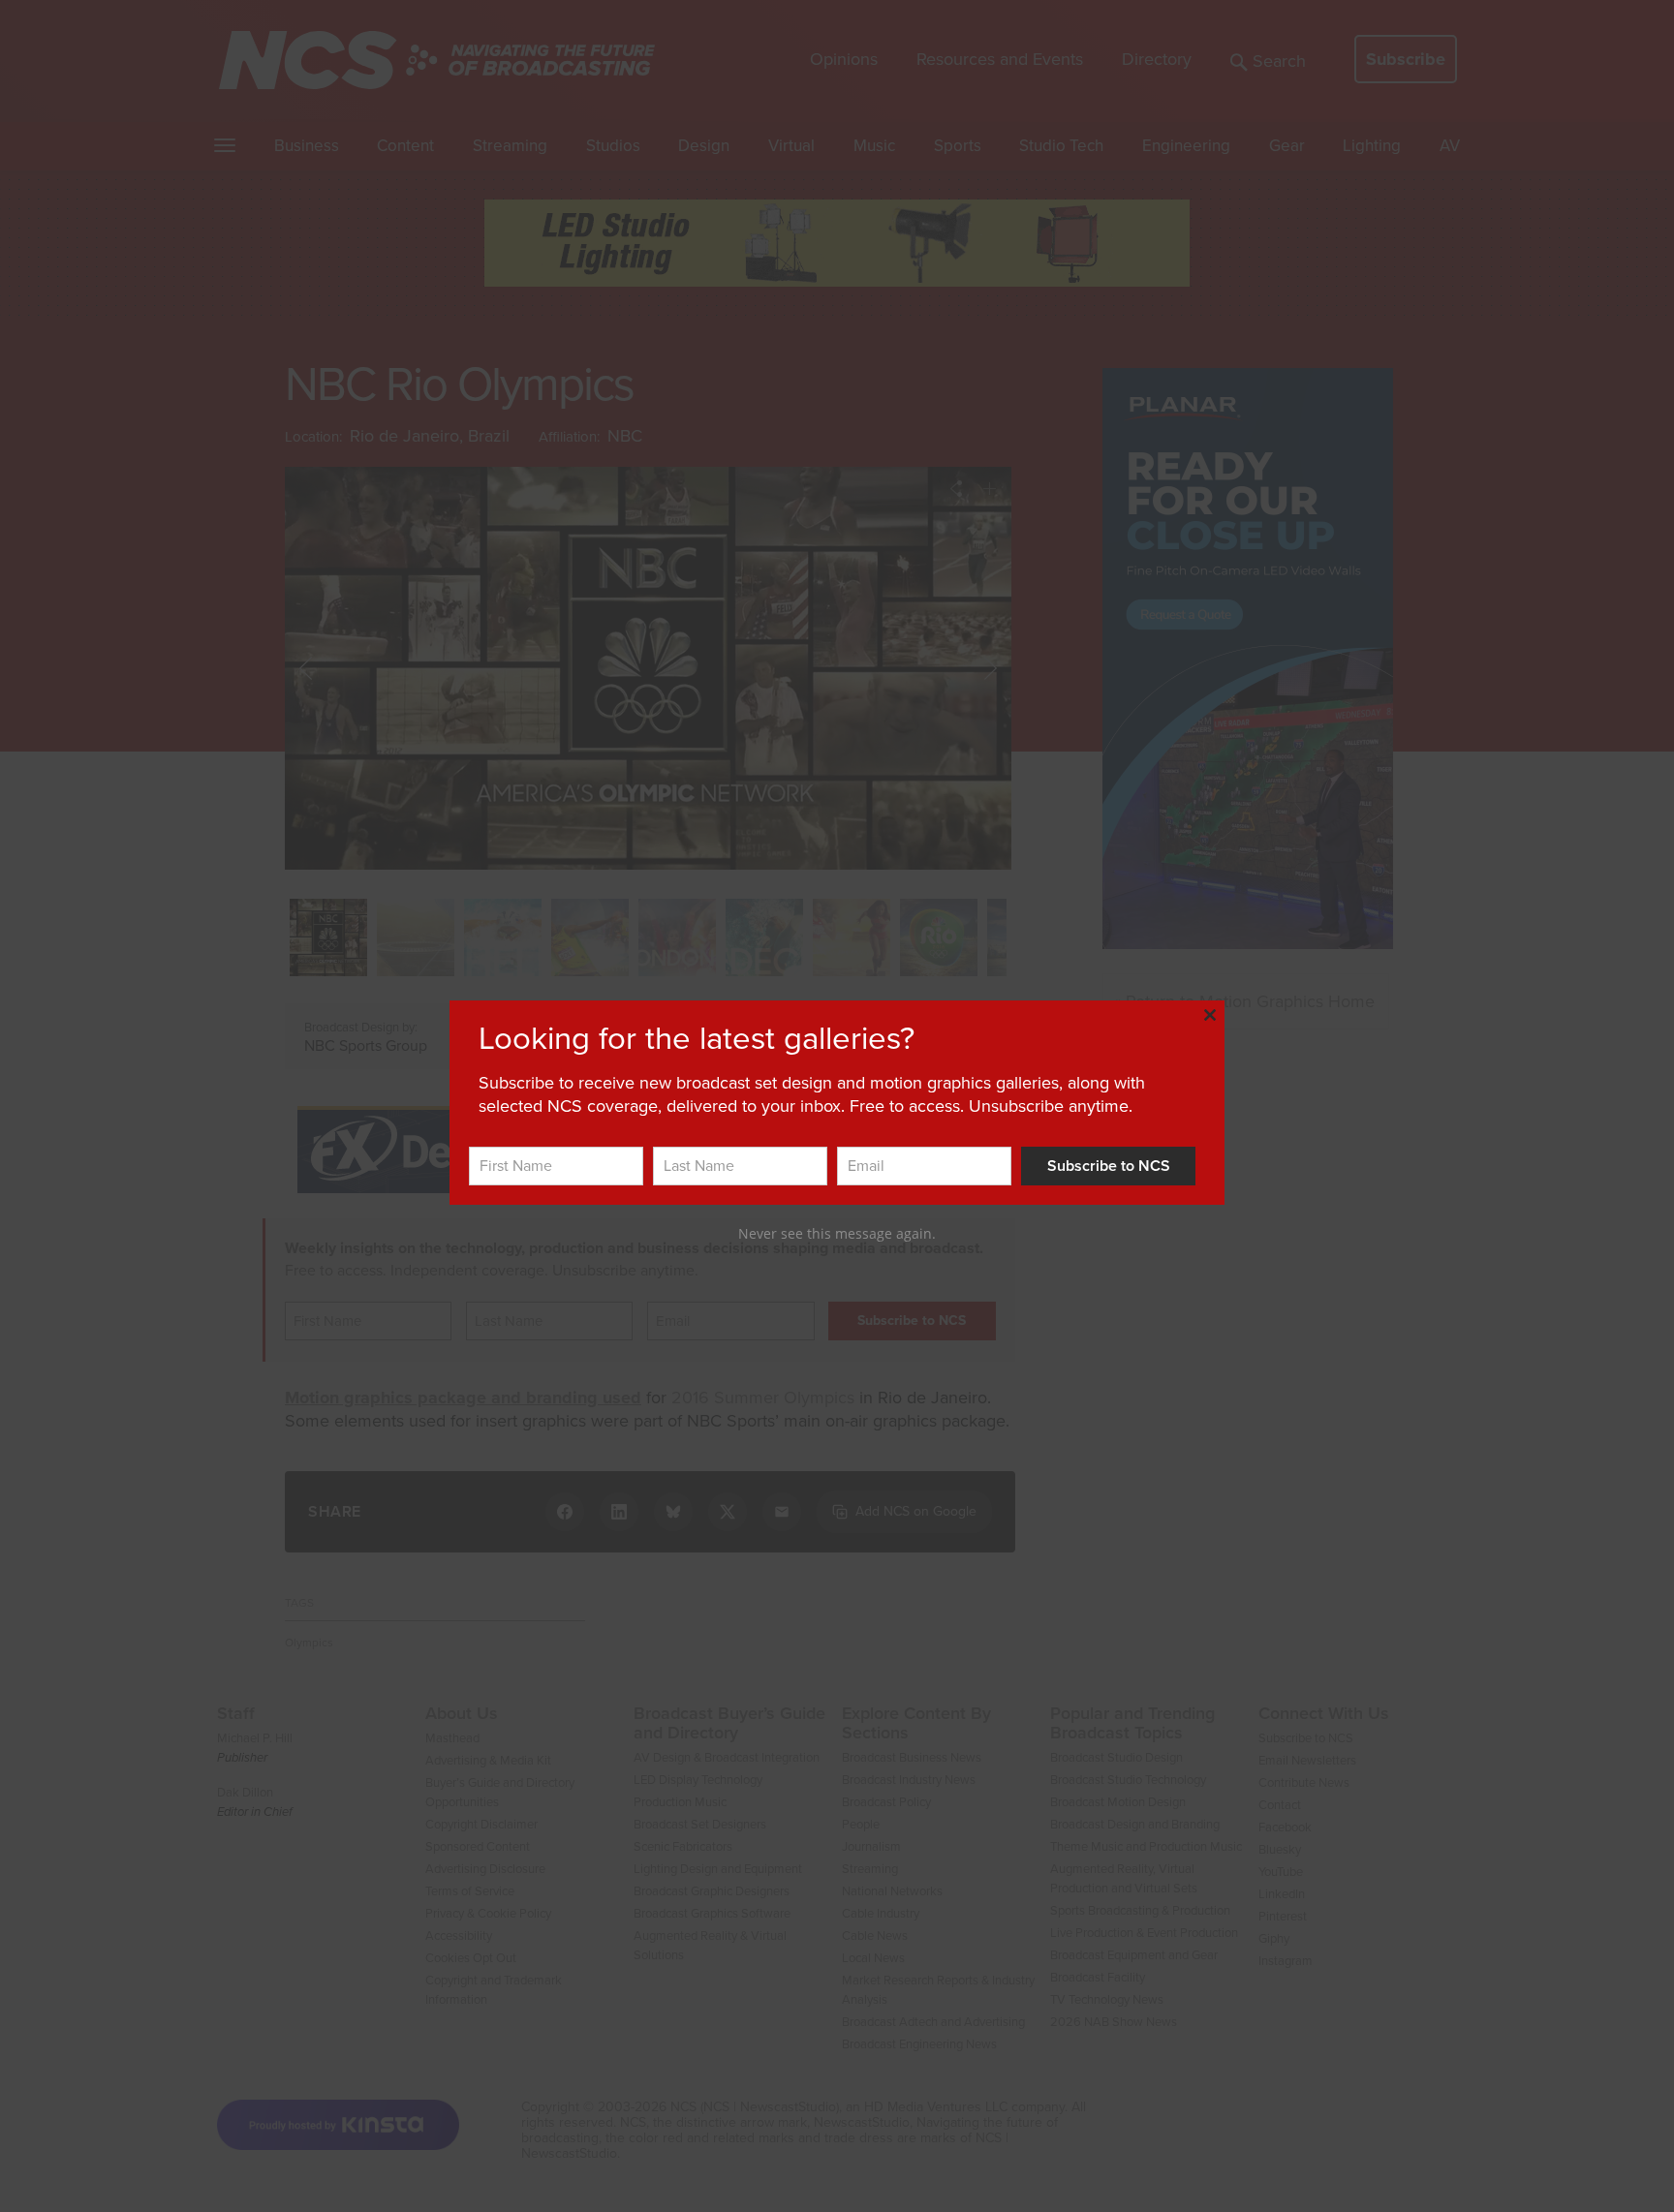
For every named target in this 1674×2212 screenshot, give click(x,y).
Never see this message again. (837, 1233)
